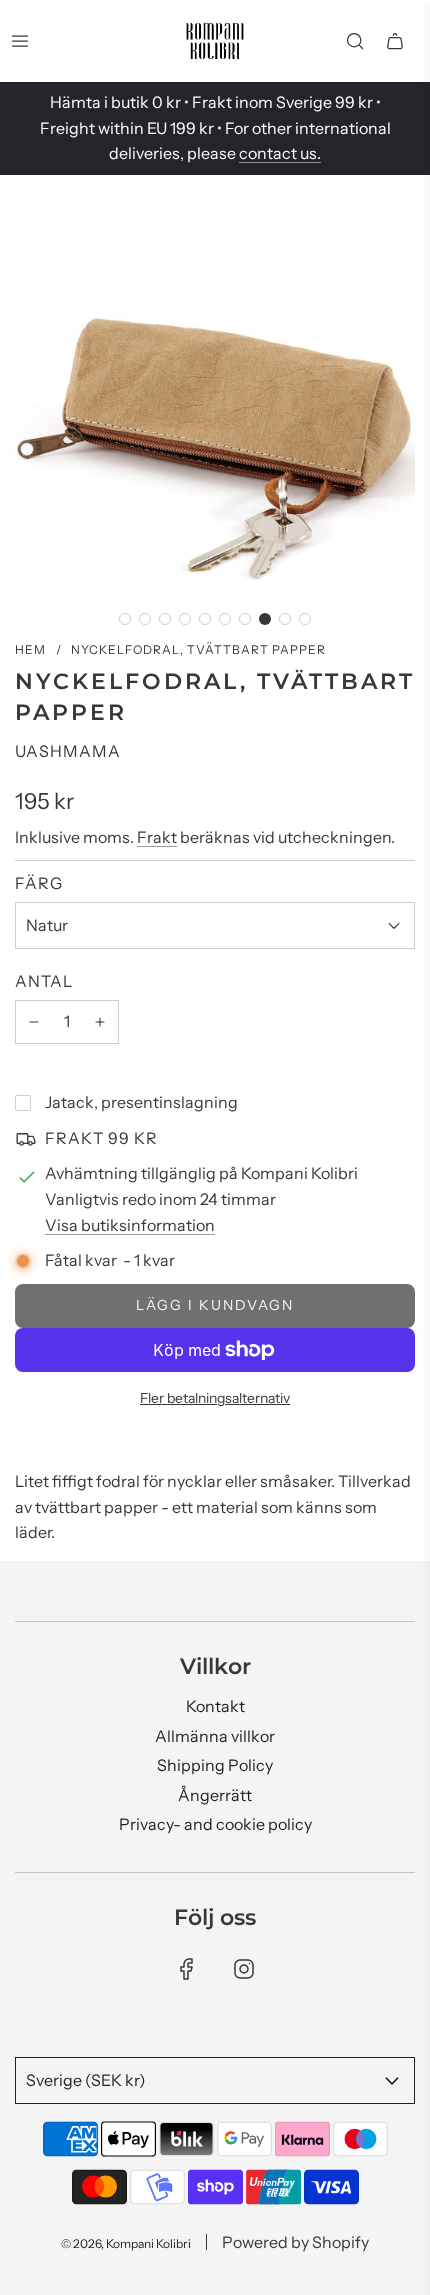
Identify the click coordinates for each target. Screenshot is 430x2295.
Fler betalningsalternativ (215, 1398)
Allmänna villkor (215, 1736)
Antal (44, 981)
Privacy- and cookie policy (215, 1824)
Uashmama (68, 751)
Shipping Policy (215, 1765)
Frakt (157, 837)
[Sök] (355, 41)
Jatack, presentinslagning (141, 1102)
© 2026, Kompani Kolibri (126, 2243)
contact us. (280, 153)
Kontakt (215, 1706)
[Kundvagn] (395, 41)
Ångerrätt (215, 1795)
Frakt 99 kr (101, 1138)
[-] (34, 1022)
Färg (39, 883)
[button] (125, 619)
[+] (100, 1022)
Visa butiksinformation (130, 1225)
